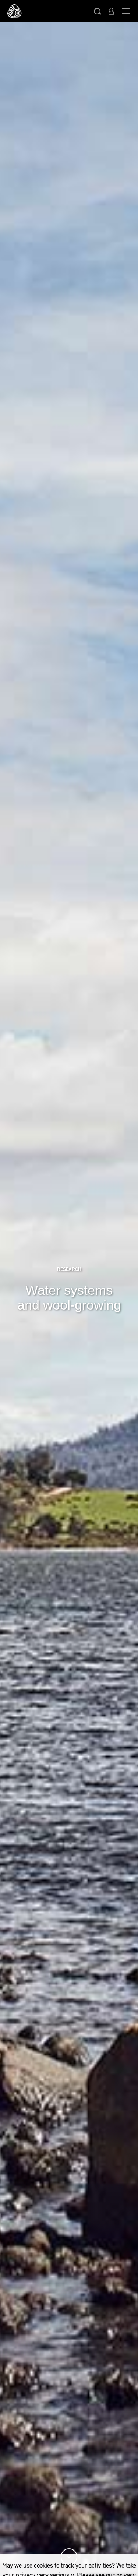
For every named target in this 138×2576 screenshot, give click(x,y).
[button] (98, 11)
